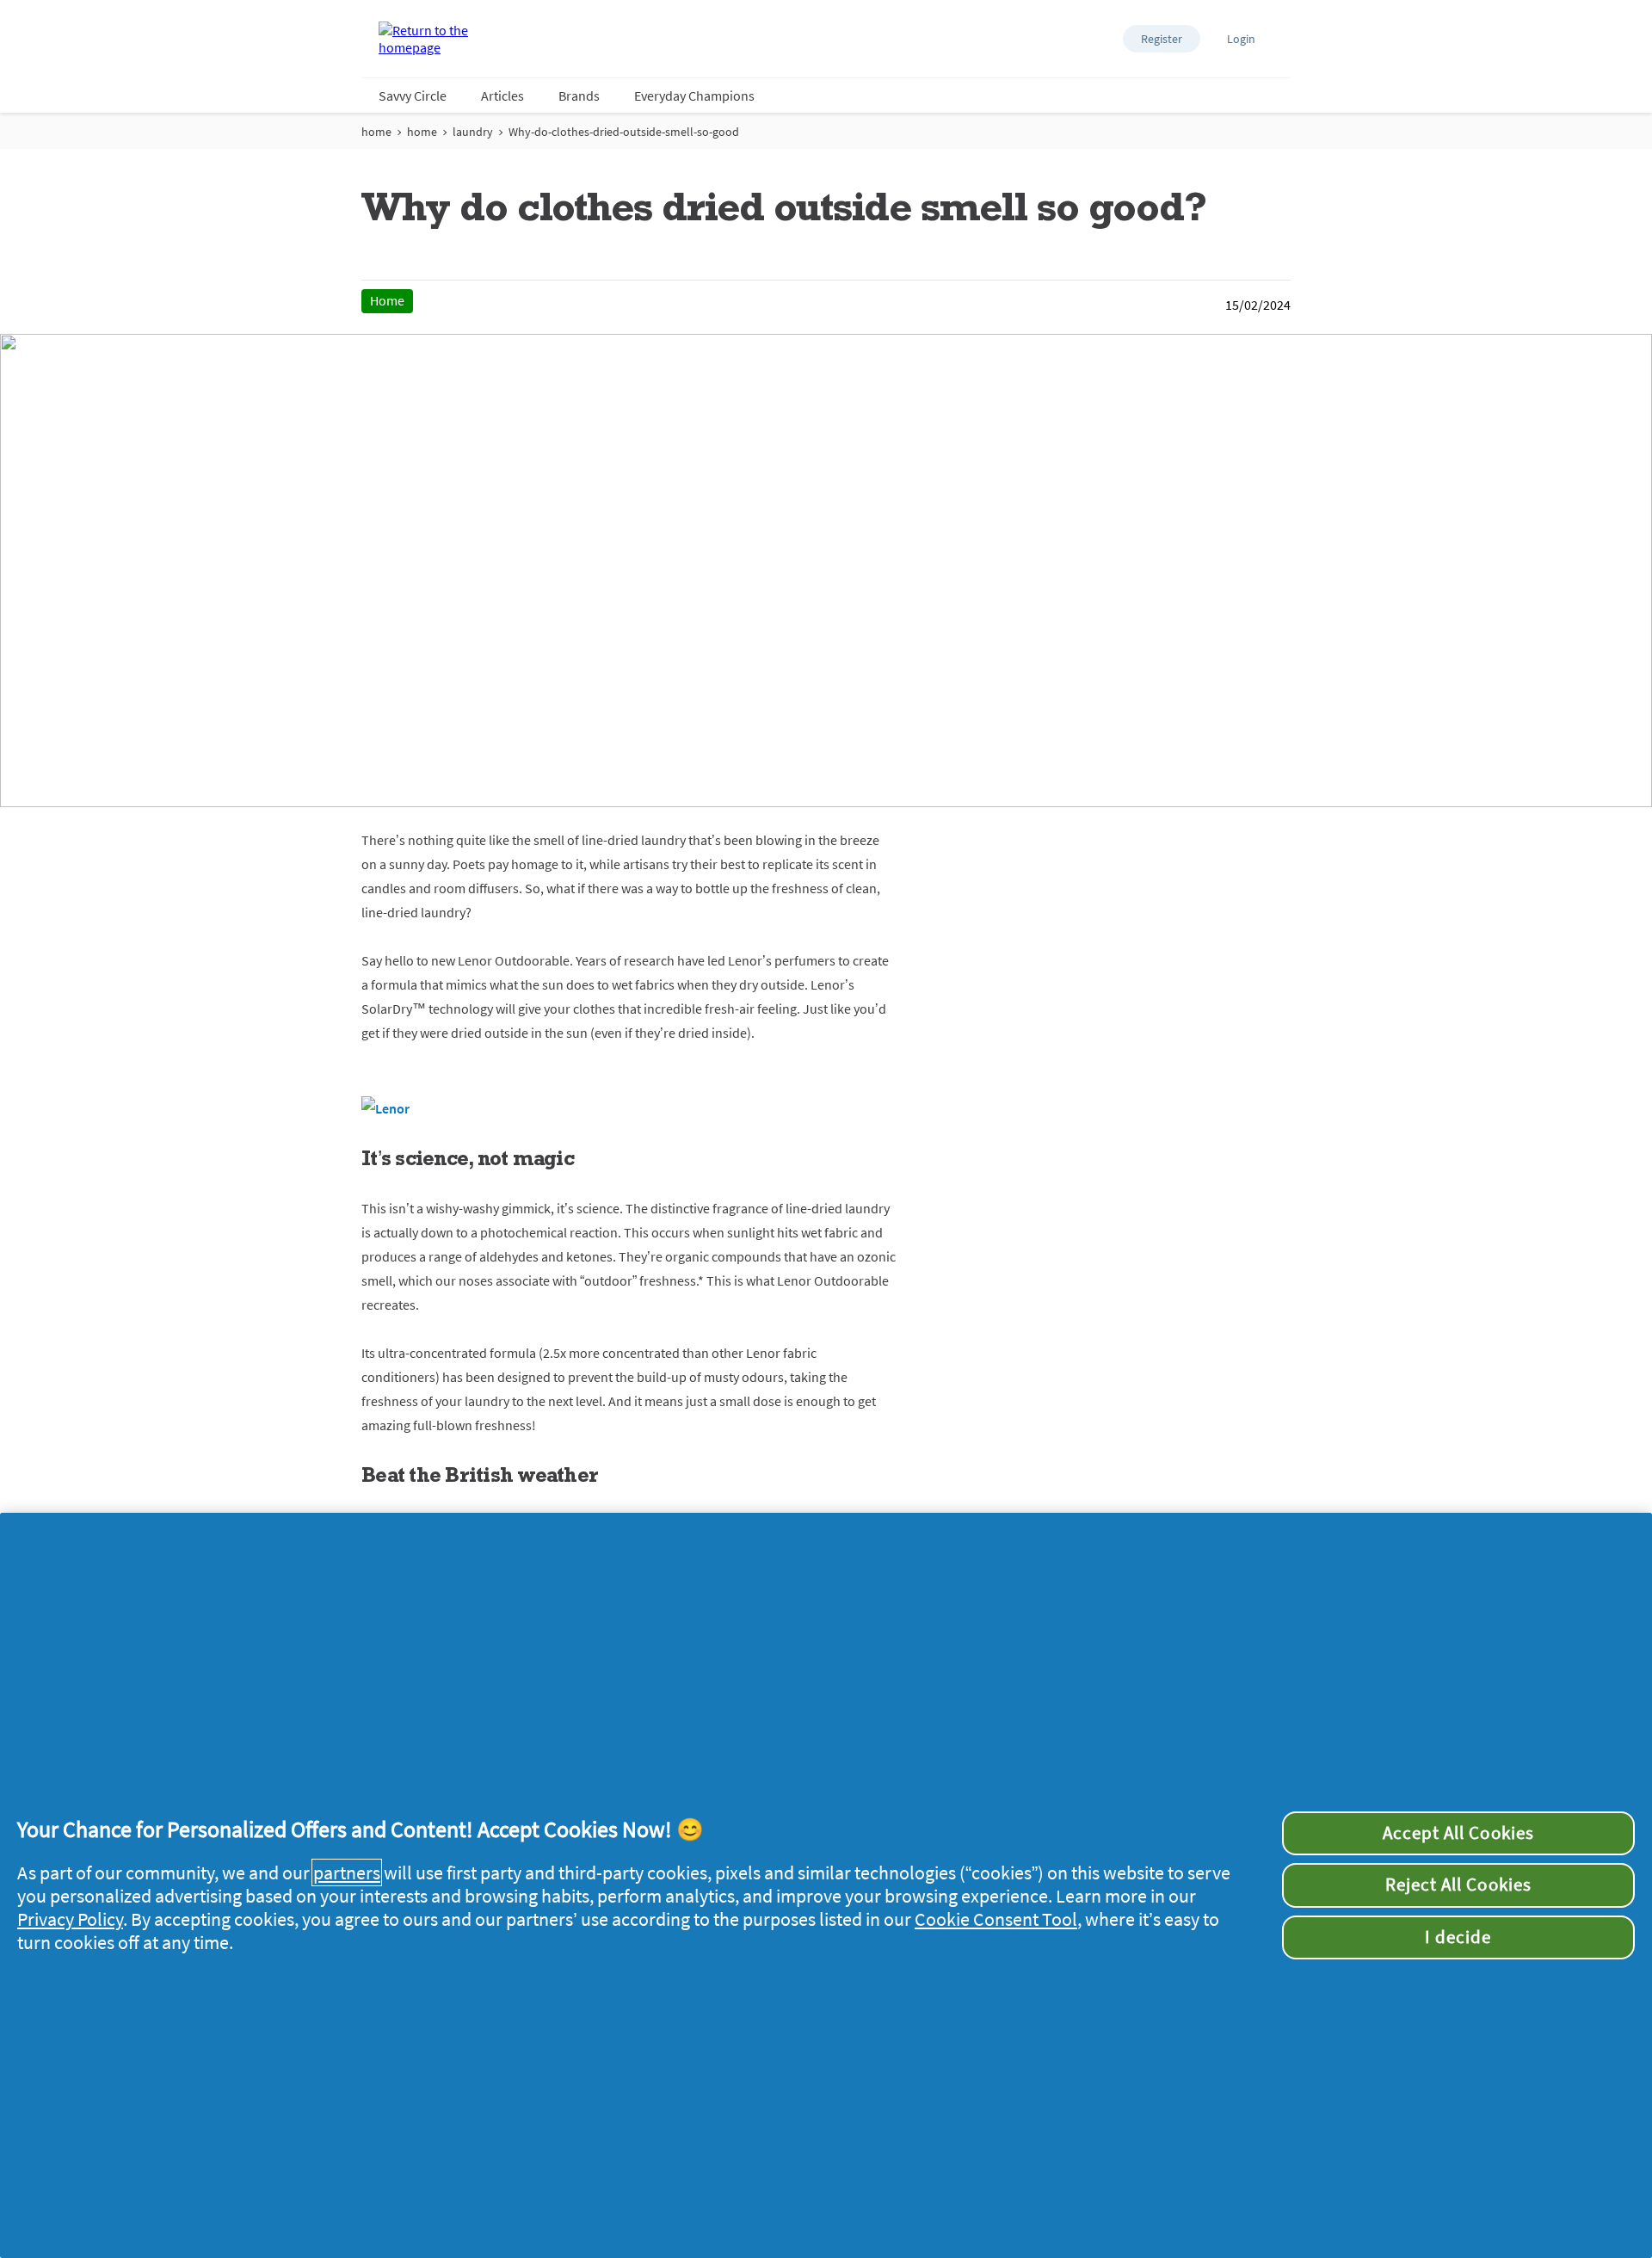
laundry (473, 132)
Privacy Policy (70, 1919)
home (376, 132)
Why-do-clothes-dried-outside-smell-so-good (624, 132)
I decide (1458, 1937)
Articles (502, 96)
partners (347, 1872)
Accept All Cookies (1458, 1833)
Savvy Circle (413, 96)
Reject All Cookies (1458, 1885)
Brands (579, 96)
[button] (1162, 39)
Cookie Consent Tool (996, 1919)
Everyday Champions (694, 96)
